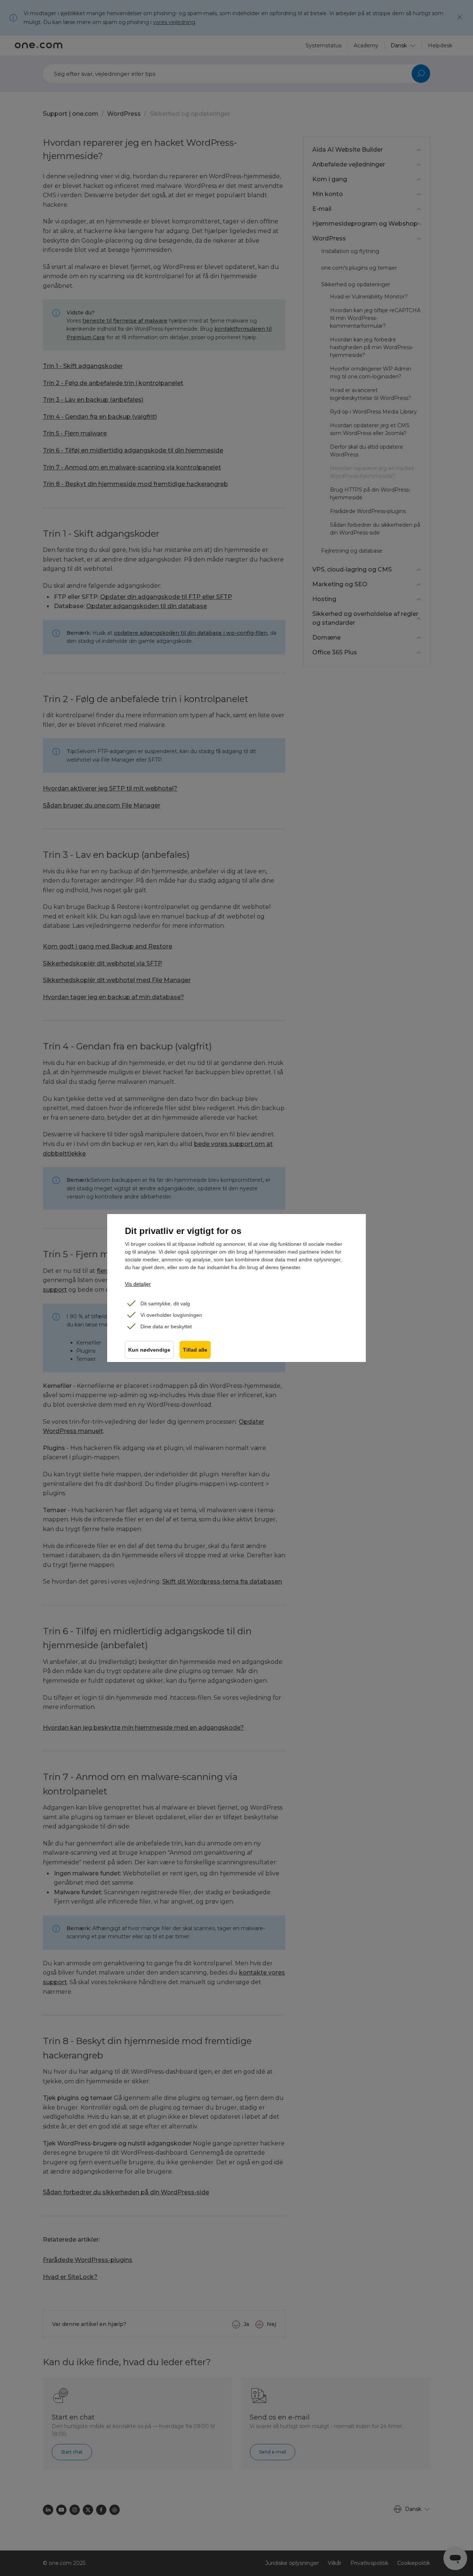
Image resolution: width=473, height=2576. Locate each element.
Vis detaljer (138, 1284)
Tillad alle (195, 1350)
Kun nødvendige (149, 1350)
